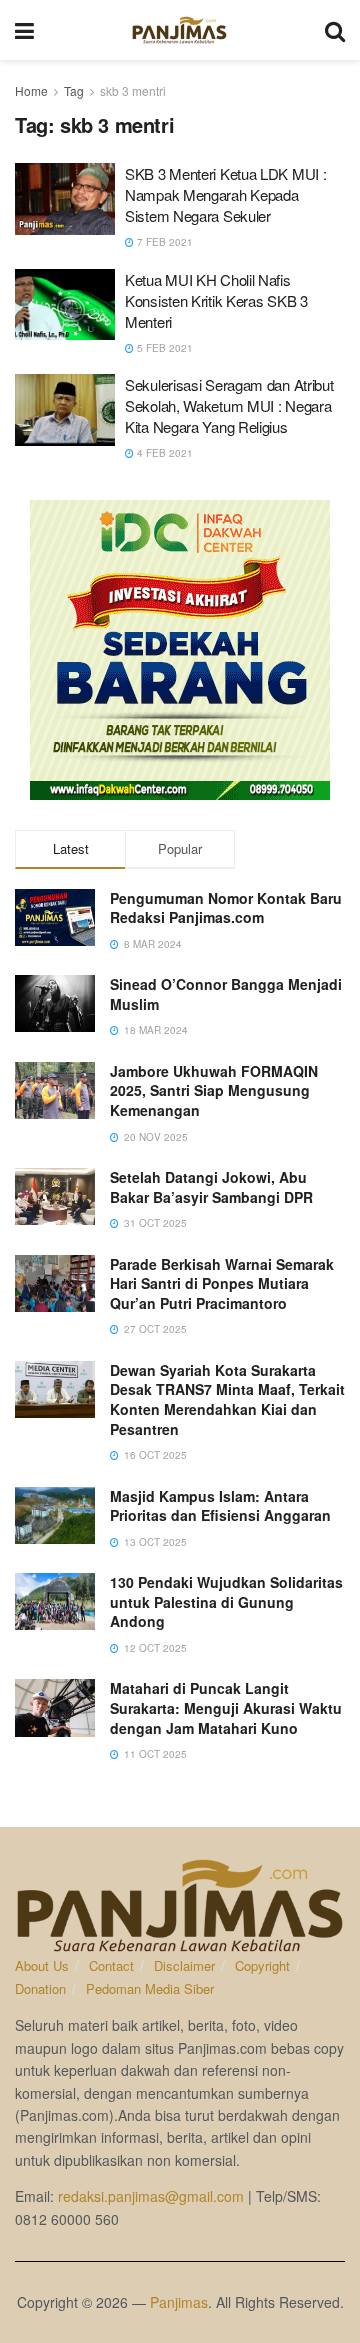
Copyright (262, 1965)
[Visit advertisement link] (180, 650)
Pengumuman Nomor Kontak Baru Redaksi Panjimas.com (226, 908)
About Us (42, 1965)
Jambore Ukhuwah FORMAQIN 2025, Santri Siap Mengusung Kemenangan (214, 1090)
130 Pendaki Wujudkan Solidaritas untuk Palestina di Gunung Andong (226, 1601)
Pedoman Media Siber (150, 1988)
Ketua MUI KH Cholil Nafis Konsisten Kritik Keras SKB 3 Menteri (216, 300)
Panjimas (179, 2302)
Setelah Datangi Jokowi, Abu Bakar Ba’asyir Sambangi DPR (211, 1187)
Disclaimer (184, 1965)
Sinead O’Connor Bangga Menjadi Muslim (226, 994)
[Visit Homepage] (179, 30)
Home (31, 90)
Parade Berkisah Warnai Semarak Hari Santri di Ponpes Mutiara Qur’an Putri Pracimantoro (222, 1283)
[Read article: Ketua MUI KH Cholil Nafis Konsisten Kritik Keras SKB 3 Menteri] (65, 305)
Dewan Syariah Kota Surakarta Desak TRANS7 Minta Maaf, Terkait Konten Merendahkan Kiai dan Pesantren (227, 1399)
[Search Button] (335, 30)
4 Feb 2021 (163, 453)
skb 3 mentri (133, 90)
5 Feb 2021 (163, 348)
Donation (40, 1988)
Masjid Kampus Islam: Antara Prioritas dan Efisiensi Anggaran (220, 1506)
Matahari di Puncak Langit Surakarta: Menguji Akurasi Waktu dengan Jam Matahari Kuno (226, 1707)
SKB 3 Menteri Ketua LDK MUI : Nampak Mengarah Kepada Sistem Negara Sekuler (225, 194)
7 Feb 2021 (163, 242)
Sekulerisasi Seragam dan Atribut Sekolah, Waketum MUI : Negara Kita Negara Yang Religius (229, 405)
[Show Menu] (24, 30)
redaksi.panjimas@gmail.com (151, 2196)
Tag (74, 90)
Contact (111, 1965)
